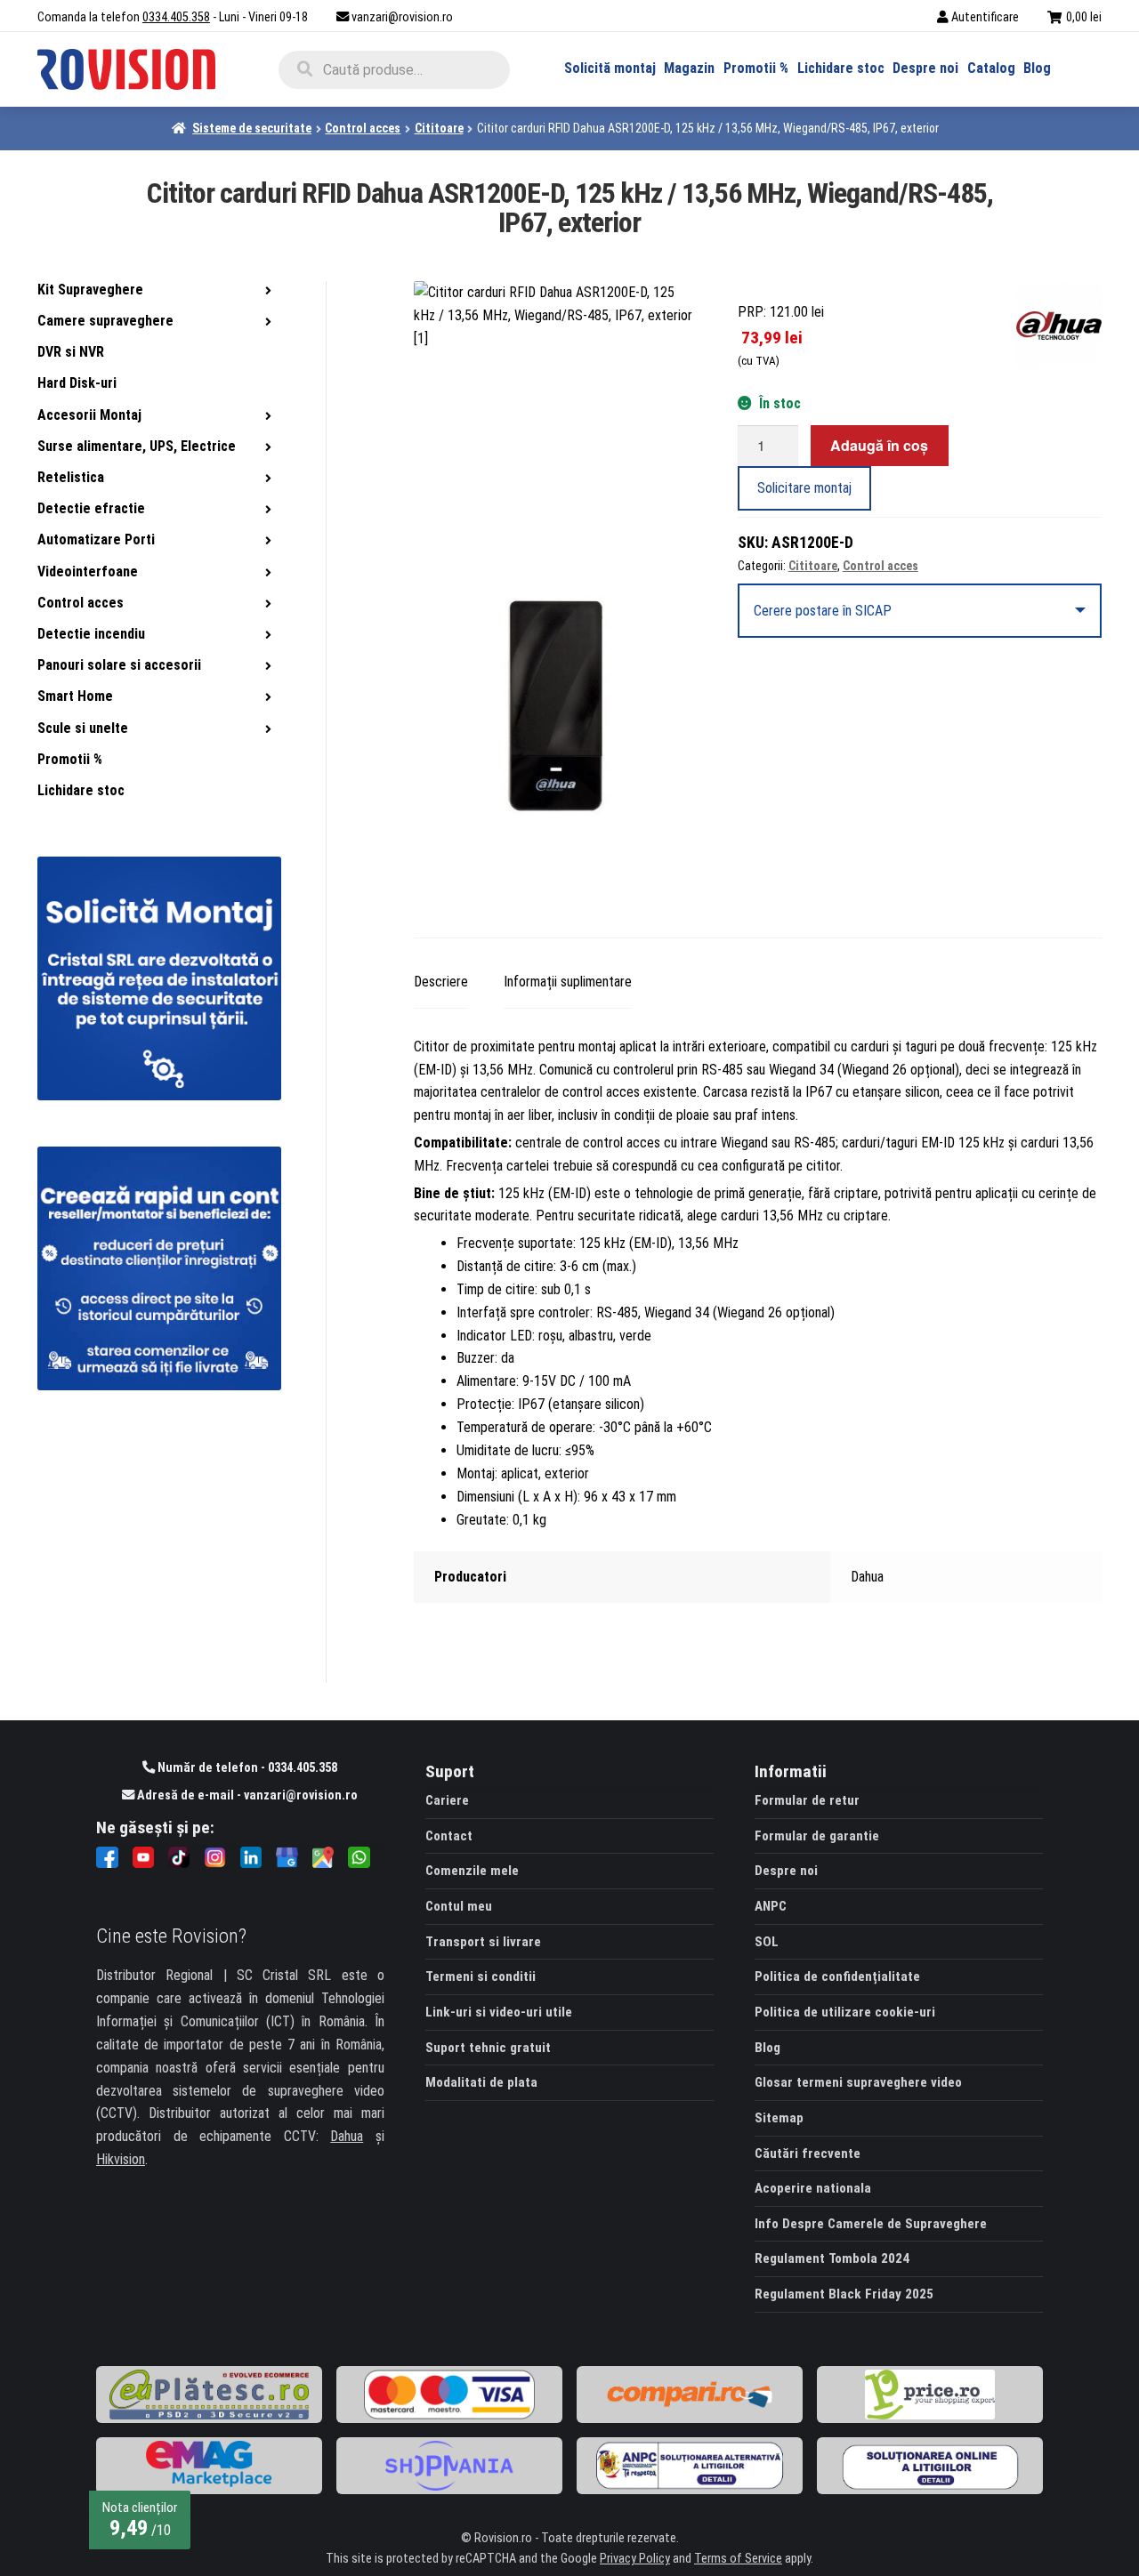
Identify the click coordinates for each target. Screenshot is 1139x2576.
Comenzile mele (472, 1871)
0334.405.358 (176, 17)
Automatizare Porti (96, 539)
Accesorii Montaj (89, 415)
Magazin (689, 68)
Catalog (991, 68)
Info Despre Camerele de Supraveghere (871, 2224)
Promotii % (756, 68)
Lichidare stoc (841, 68)
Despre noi (925, 68)
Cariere (447, 1800)
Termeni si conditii (481, 1976)
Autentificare (985, 17)
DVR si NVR (71, 352)
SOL (767, 1942)
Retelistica (71, 477)
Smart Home (75, 696)
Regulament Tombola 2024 (832, 2258)
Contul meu (459, 1906)
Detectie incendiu (91, 634)
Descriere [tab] (441, 982)
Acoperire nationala (813, 2188)
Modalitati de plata (481, 2082)
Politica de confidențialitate (837, 1976)
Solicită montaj (610, 68)
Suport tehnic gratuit (488, 2048)
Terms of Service (738, 2559)
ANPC (771, 1906)
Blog (1037, 68)
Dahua (347, 2136)
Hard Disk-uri (77, 383)
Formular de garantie (817, 1836)
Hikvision (121, 2159)
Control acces (363, 128)
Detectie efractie (91, 508)
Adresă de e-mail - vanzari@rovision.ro (246, 1795)
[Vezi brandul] (1059, 326)
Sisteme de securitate (252, 128)
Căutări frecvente (808, 2153)
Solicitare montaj (804, 488)
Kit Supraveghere (90, 290)
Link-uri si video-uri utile (499, 2012)
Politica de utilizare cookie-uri (845, 2012)
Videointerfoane (88, 572)
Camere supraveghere (105, 321)
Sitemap (779, 2118)
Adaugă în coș (879, 445)
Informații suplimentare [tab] (568, 982)
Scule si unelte (83, 728)
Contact (449, 1836)
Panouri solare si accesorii (119, 665)
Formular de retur (807, 1800)
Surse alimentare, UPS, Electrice (137, 446)
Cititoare (439, 128)
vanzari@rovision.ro (402, 17)
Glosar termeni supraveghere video (858, 2082)
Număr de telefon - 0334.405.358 (246, 1768)
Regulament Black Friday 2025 (844, 2294)
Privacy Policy (635, 2559)
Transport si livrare (483, 1942)
